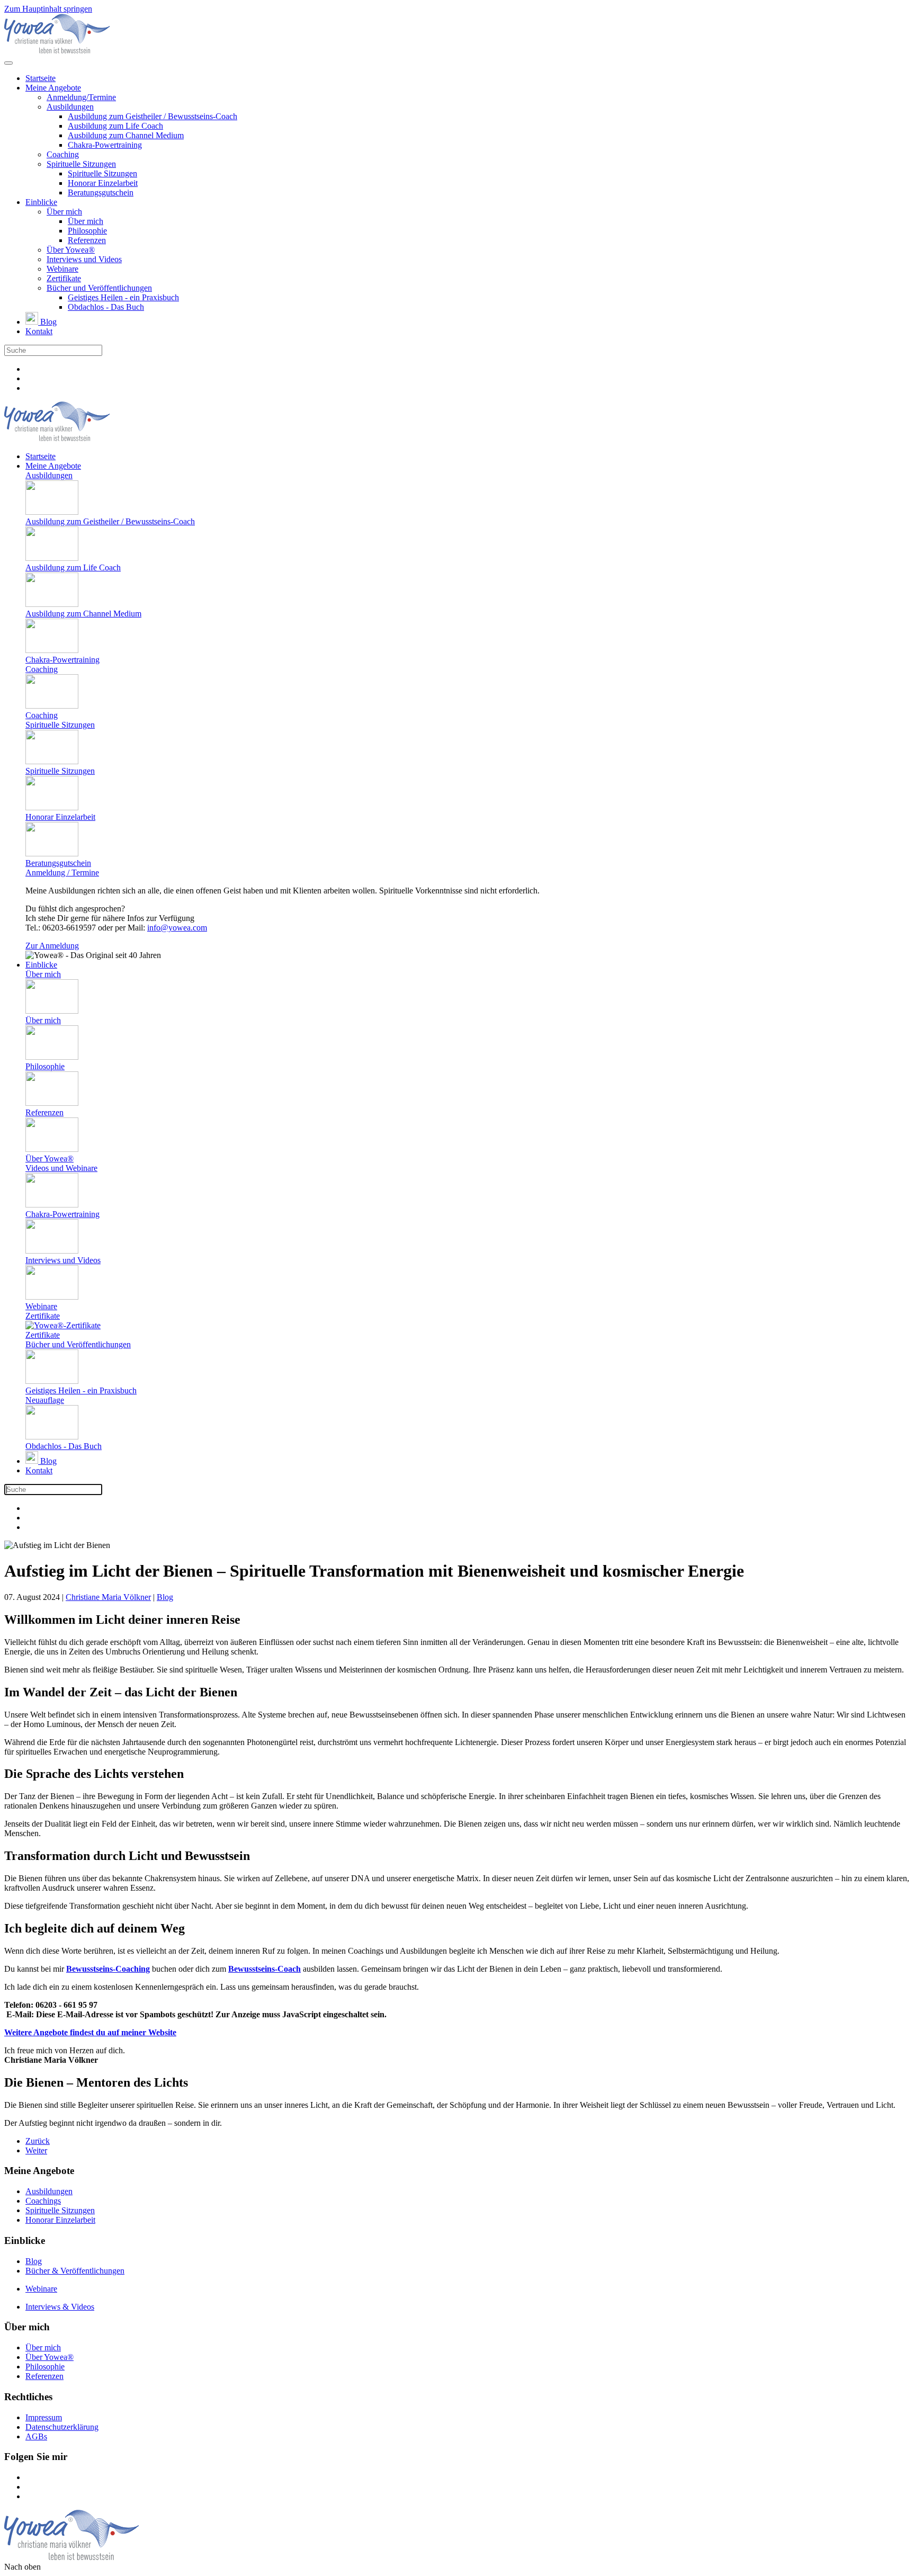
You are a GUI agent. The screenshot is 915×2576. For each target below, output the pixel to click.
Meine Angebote (53, 88)
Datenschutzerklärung (62, 2427)
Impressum (44, 2417)
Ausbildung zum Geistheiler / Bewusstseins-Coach (152, 116)
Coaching (63, 154)
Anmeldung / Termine (62, 873)
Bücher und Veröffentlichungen (99, 288)
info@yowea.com (177, 928)
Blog (47, 322)
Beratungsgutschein (101, 193)
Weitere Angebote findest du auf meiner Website (90, 2032)
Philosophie (87, 231)
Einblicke (41, 202)
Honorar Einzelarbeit (103, 183)
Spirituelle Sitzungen (81, 164)
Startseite (41, 78)
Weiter (36, 2150)
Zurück (38, 2141)
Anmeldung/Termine (81, 97)
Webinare (62, 269)
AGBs (36, 2436)
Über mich (64, 212)
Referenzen (87, 240)
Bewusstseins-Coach (264, 1969)
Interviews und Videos (84, 259)
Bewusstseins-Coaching (108, 1969)
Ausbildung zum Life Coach (115, 126)
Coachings (43, 2201)
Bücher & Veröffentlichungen (75, 2271)
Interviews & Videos (60, 2307)
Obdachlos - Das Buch (106, 307)
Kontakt (39, 331)
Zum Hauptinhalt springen (48, 9)
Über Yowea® (71, 250)
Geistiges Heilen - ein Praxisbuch (123, 297)
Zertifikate (64, 278)
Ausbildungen (70, 107)
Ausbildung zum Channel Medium (126, 135)
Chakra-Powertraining (105, 145)
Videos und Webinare (61, 1168)
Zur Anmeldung (52, 946)
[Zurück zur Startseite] (57, 51)
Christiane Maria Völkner (108, 1597)
